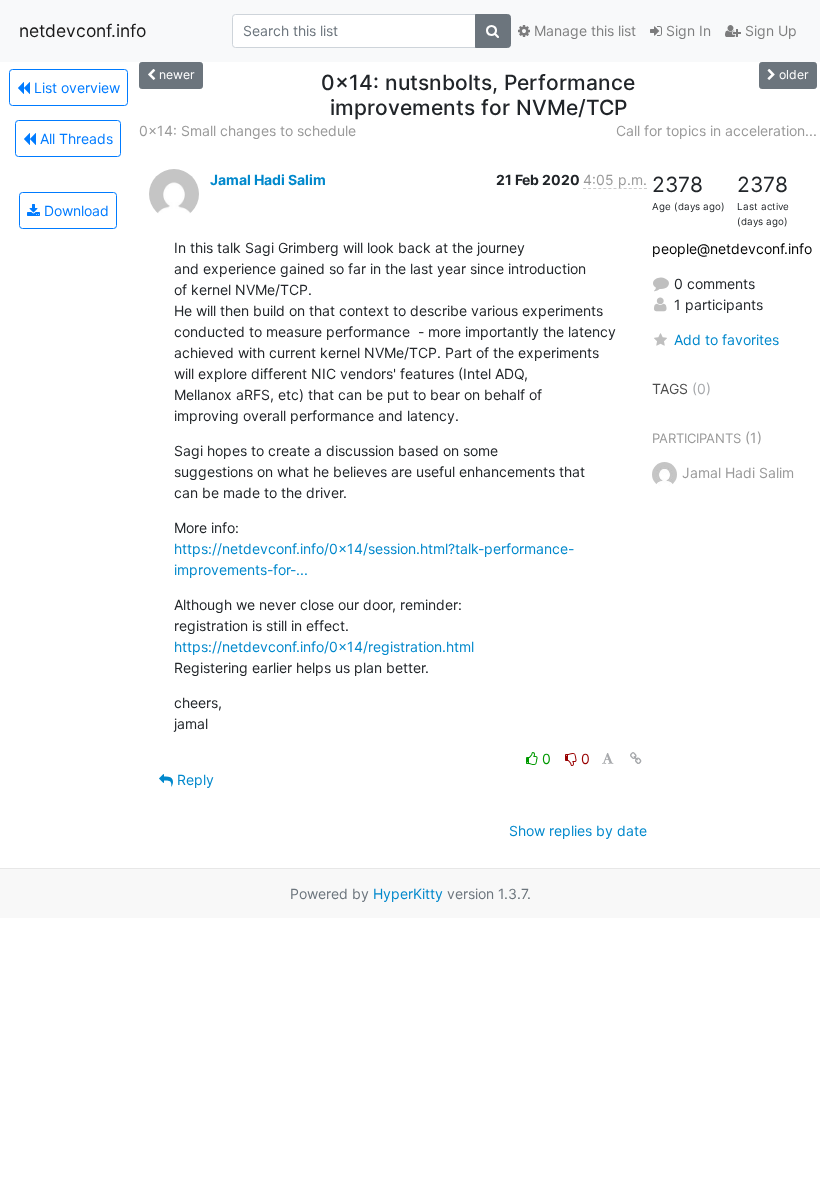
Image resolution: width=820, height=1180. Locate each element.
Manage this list (583, 30)
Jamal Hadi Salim (268, 179)
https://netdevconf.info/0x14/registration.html (324, 646)
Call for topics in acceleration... (716, 130)
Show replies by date (578, 830)
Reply (193, 779)
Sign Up (769, 30)
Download (74, 210)
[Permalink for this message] (636, 758)
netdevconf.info (82, 30)
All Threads (74, 138)
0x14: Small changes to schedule (247, 130)
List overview (75, 87)
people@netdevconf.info (732, 248)
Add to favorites (726, 339)
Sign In (686, 30)
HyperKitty (408, 893)
